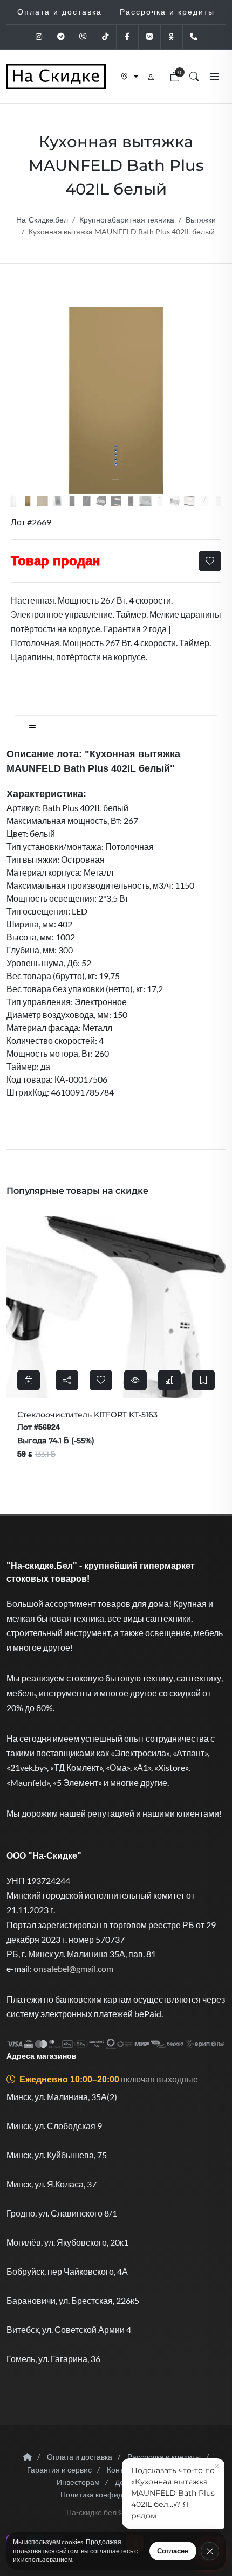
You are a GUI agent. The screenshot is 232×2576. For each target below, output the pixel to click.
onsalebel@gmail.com (73, 1968)
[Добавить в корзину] (195, 1380)
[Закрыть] (210, 2551)
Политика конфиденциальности (116, 2494)
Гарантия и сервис (59, 2470)
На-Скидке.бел (42, 220)
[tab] (116, 727)
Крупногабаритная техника (127, 220)
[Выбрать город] (129, 77)
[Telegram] (61, 37)
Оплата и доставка (80, 2457)
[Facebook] (127, 37)
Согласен (173, 2551)
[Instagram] (39, 37)
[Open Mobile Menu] (215, 77)
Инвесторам (78, 2482)
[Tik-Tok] (105, 37)
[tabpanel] (116, 923)
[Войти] (152, 77)
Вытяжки (201, 220)
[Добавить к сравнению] (100, 1380)
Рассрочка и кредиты (164, 2457)
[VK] (149, 37)
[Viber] (83, 37)
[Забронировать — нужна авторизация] (134, 1380)
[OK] (172, 37)
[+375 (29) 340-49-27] (194, 37)
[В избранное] (210, 561)
